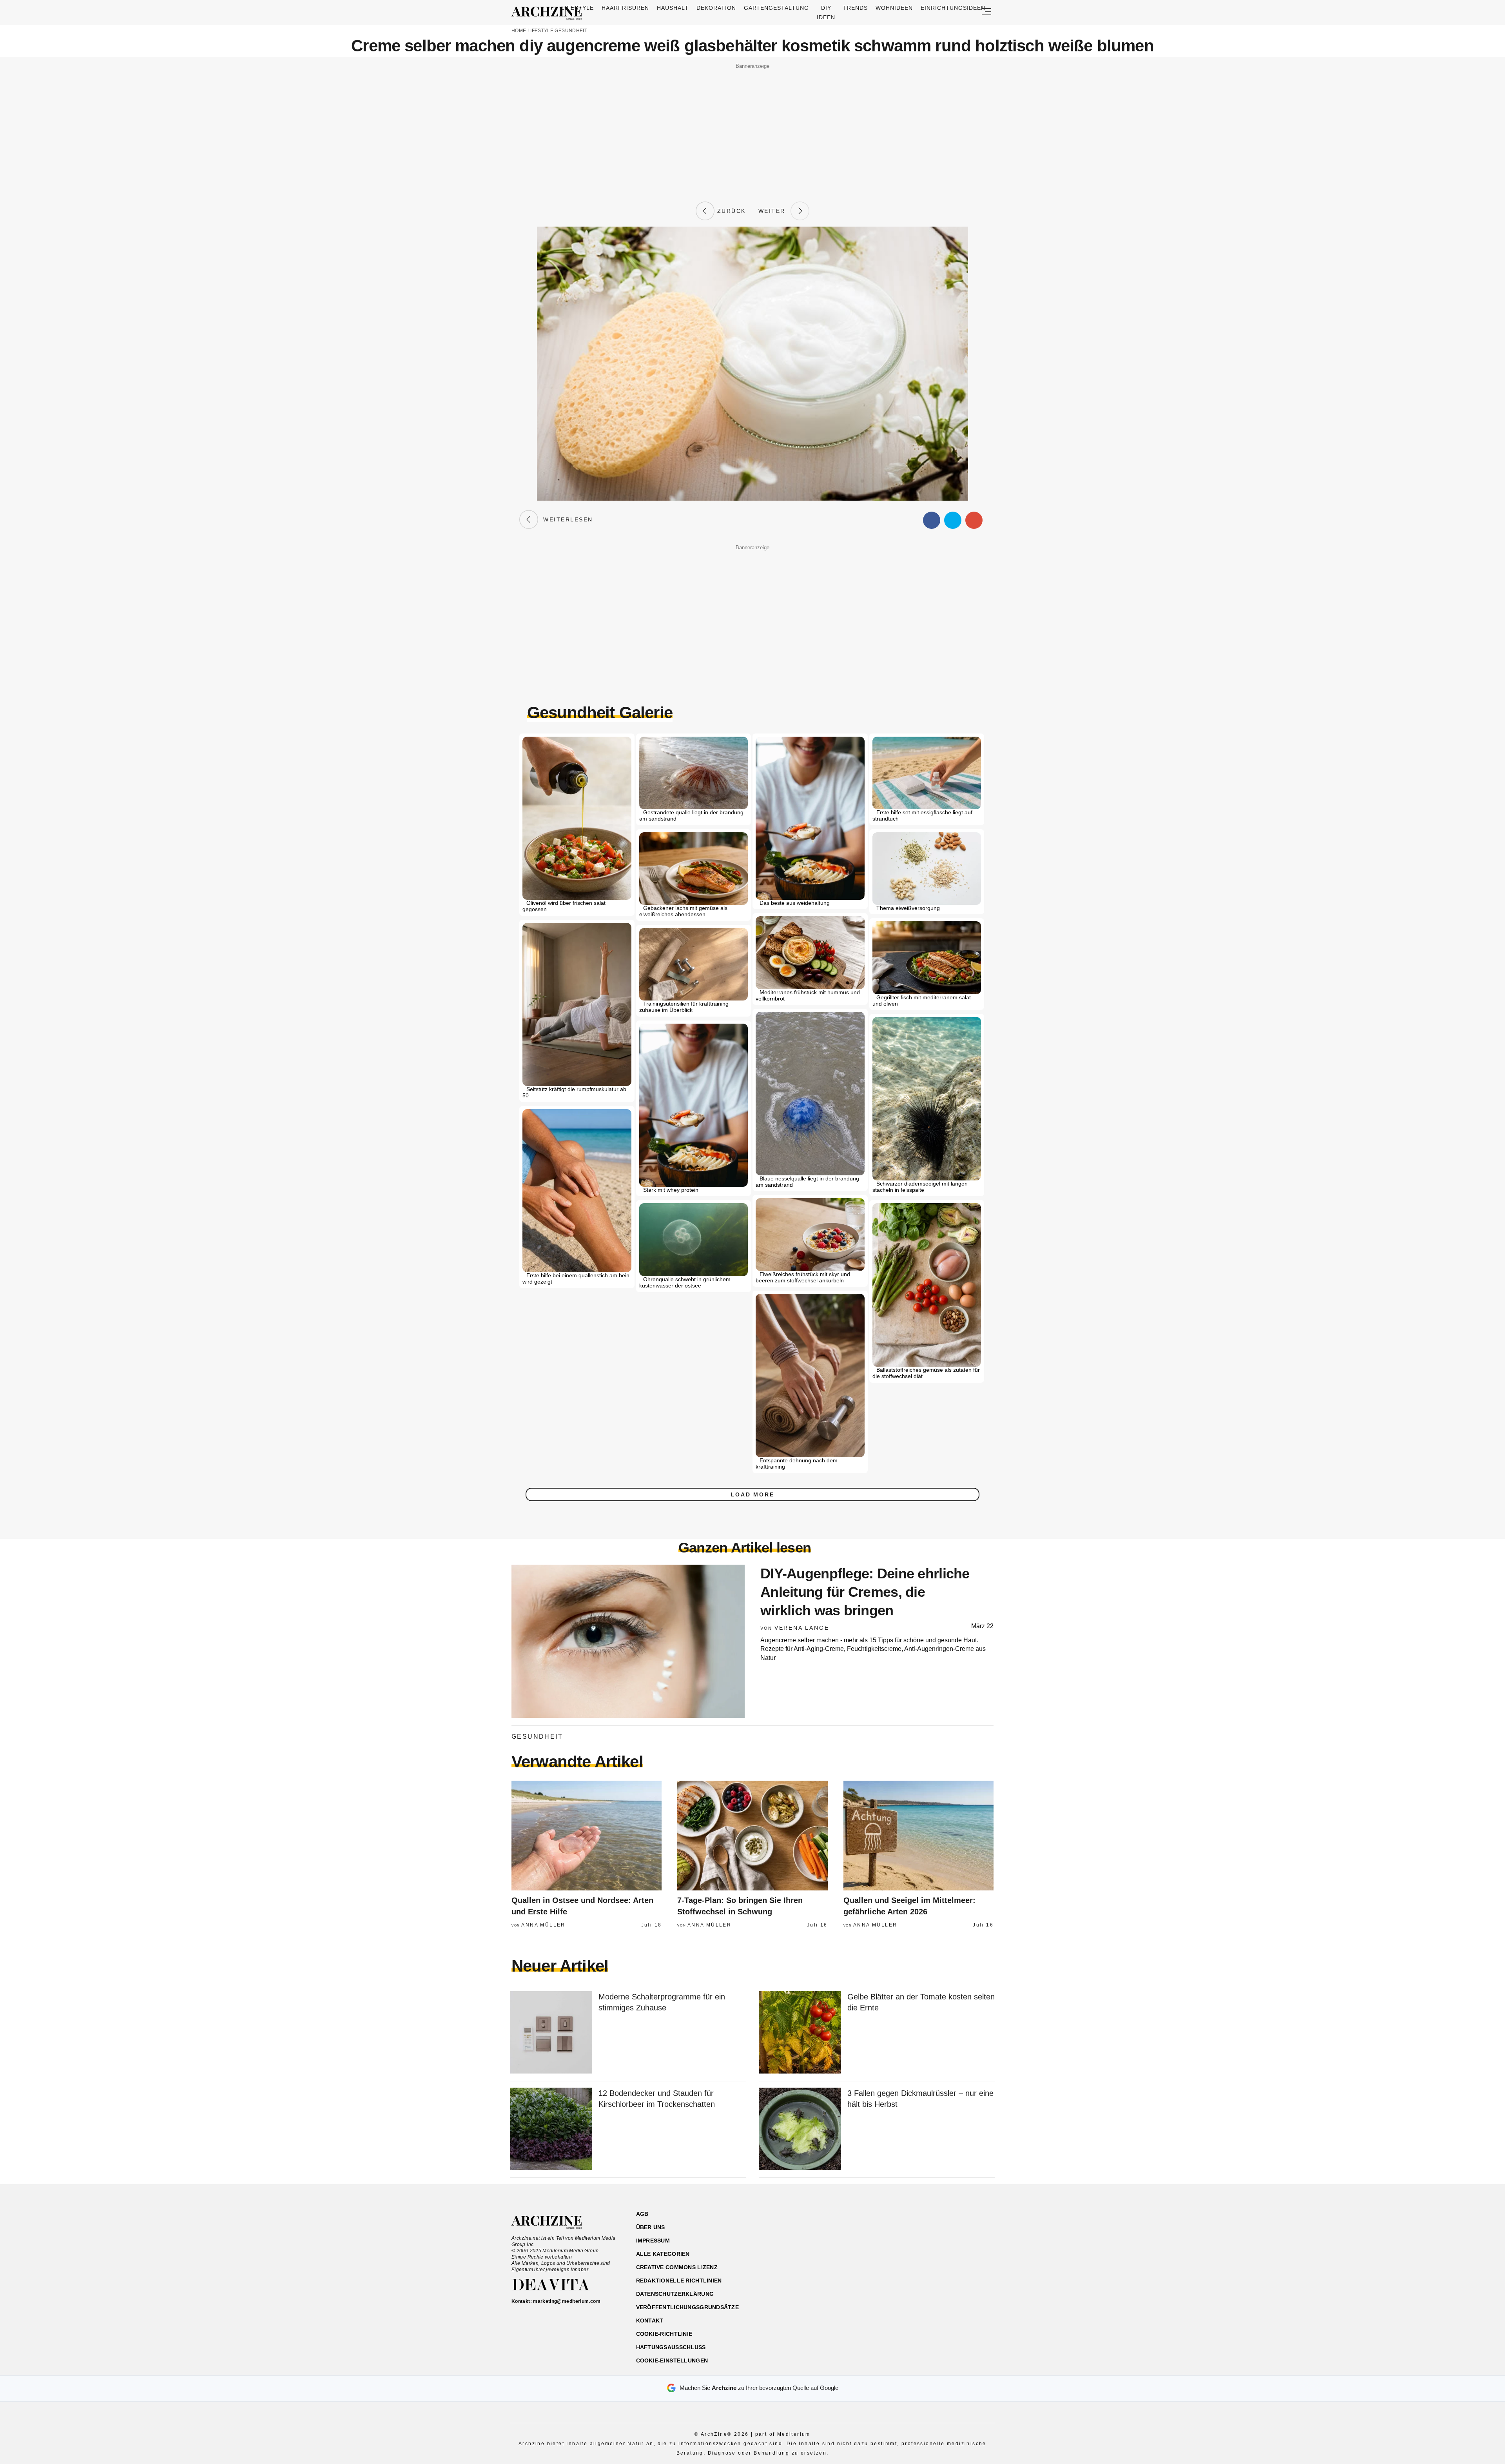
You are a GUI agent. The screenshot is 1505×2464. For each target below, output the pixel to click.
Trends (855, 8)
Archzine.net (554, 2223)
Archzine (549, 13)
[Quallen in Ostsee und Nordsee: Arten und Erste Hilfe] (587, 1836)
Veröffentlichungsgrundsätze (688, 2307)
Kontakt (650, 2321)
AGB (642, 2214)
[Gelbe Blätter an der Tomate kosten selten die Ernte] (800, 2033)
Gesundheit (571, 31)
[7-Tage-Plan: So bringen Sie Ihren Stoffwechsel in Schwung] (752, 1836)
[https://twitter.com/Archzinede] (967, 2251)
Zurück (730, 211)
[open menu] (986, 12)
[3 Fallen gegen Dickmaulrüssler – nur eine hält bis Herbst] (800, 2129)
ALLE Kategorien (663, 2254)
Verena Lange (802, 1628)
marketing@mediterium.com (567, 2301)
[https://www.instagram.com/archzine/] (926, 2251)
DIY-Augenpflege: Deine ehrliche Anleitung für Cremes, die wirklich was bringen (865, 1592)
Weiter (774, 211)
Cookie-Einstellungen (672, 2361)
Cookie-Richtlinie (664, 2334)
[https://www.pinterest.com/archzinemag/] (939, 2251)
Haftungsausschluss (671, 2347)
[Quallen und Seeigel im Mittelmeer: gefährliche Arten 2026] (918, 1836)
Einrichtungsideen (953, 8)
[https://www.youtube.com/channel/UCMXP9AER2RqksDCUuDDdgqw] (953, 2251)
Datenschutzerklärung (675, 2294)
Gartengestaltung (777, 8)
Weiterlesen (566, 519)
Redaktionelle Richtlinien (679, 2281)
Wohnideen (894, 8)
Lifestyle (578, 8)
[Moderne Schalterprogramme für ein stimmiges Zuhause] (551, 2033)
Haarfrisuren (625, 8)
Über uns (651, 2227)
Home (519, 31)
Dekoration (716, 8)
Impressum (653, 2241)
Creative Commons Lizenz (677, 2267)
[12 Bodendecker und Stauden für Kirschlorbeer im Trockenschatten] (551, 2129)
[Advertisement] (752, 126)
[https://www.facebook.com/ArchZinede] (912, 2251)
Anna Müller (543, 1925)
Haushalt (673, 8)
